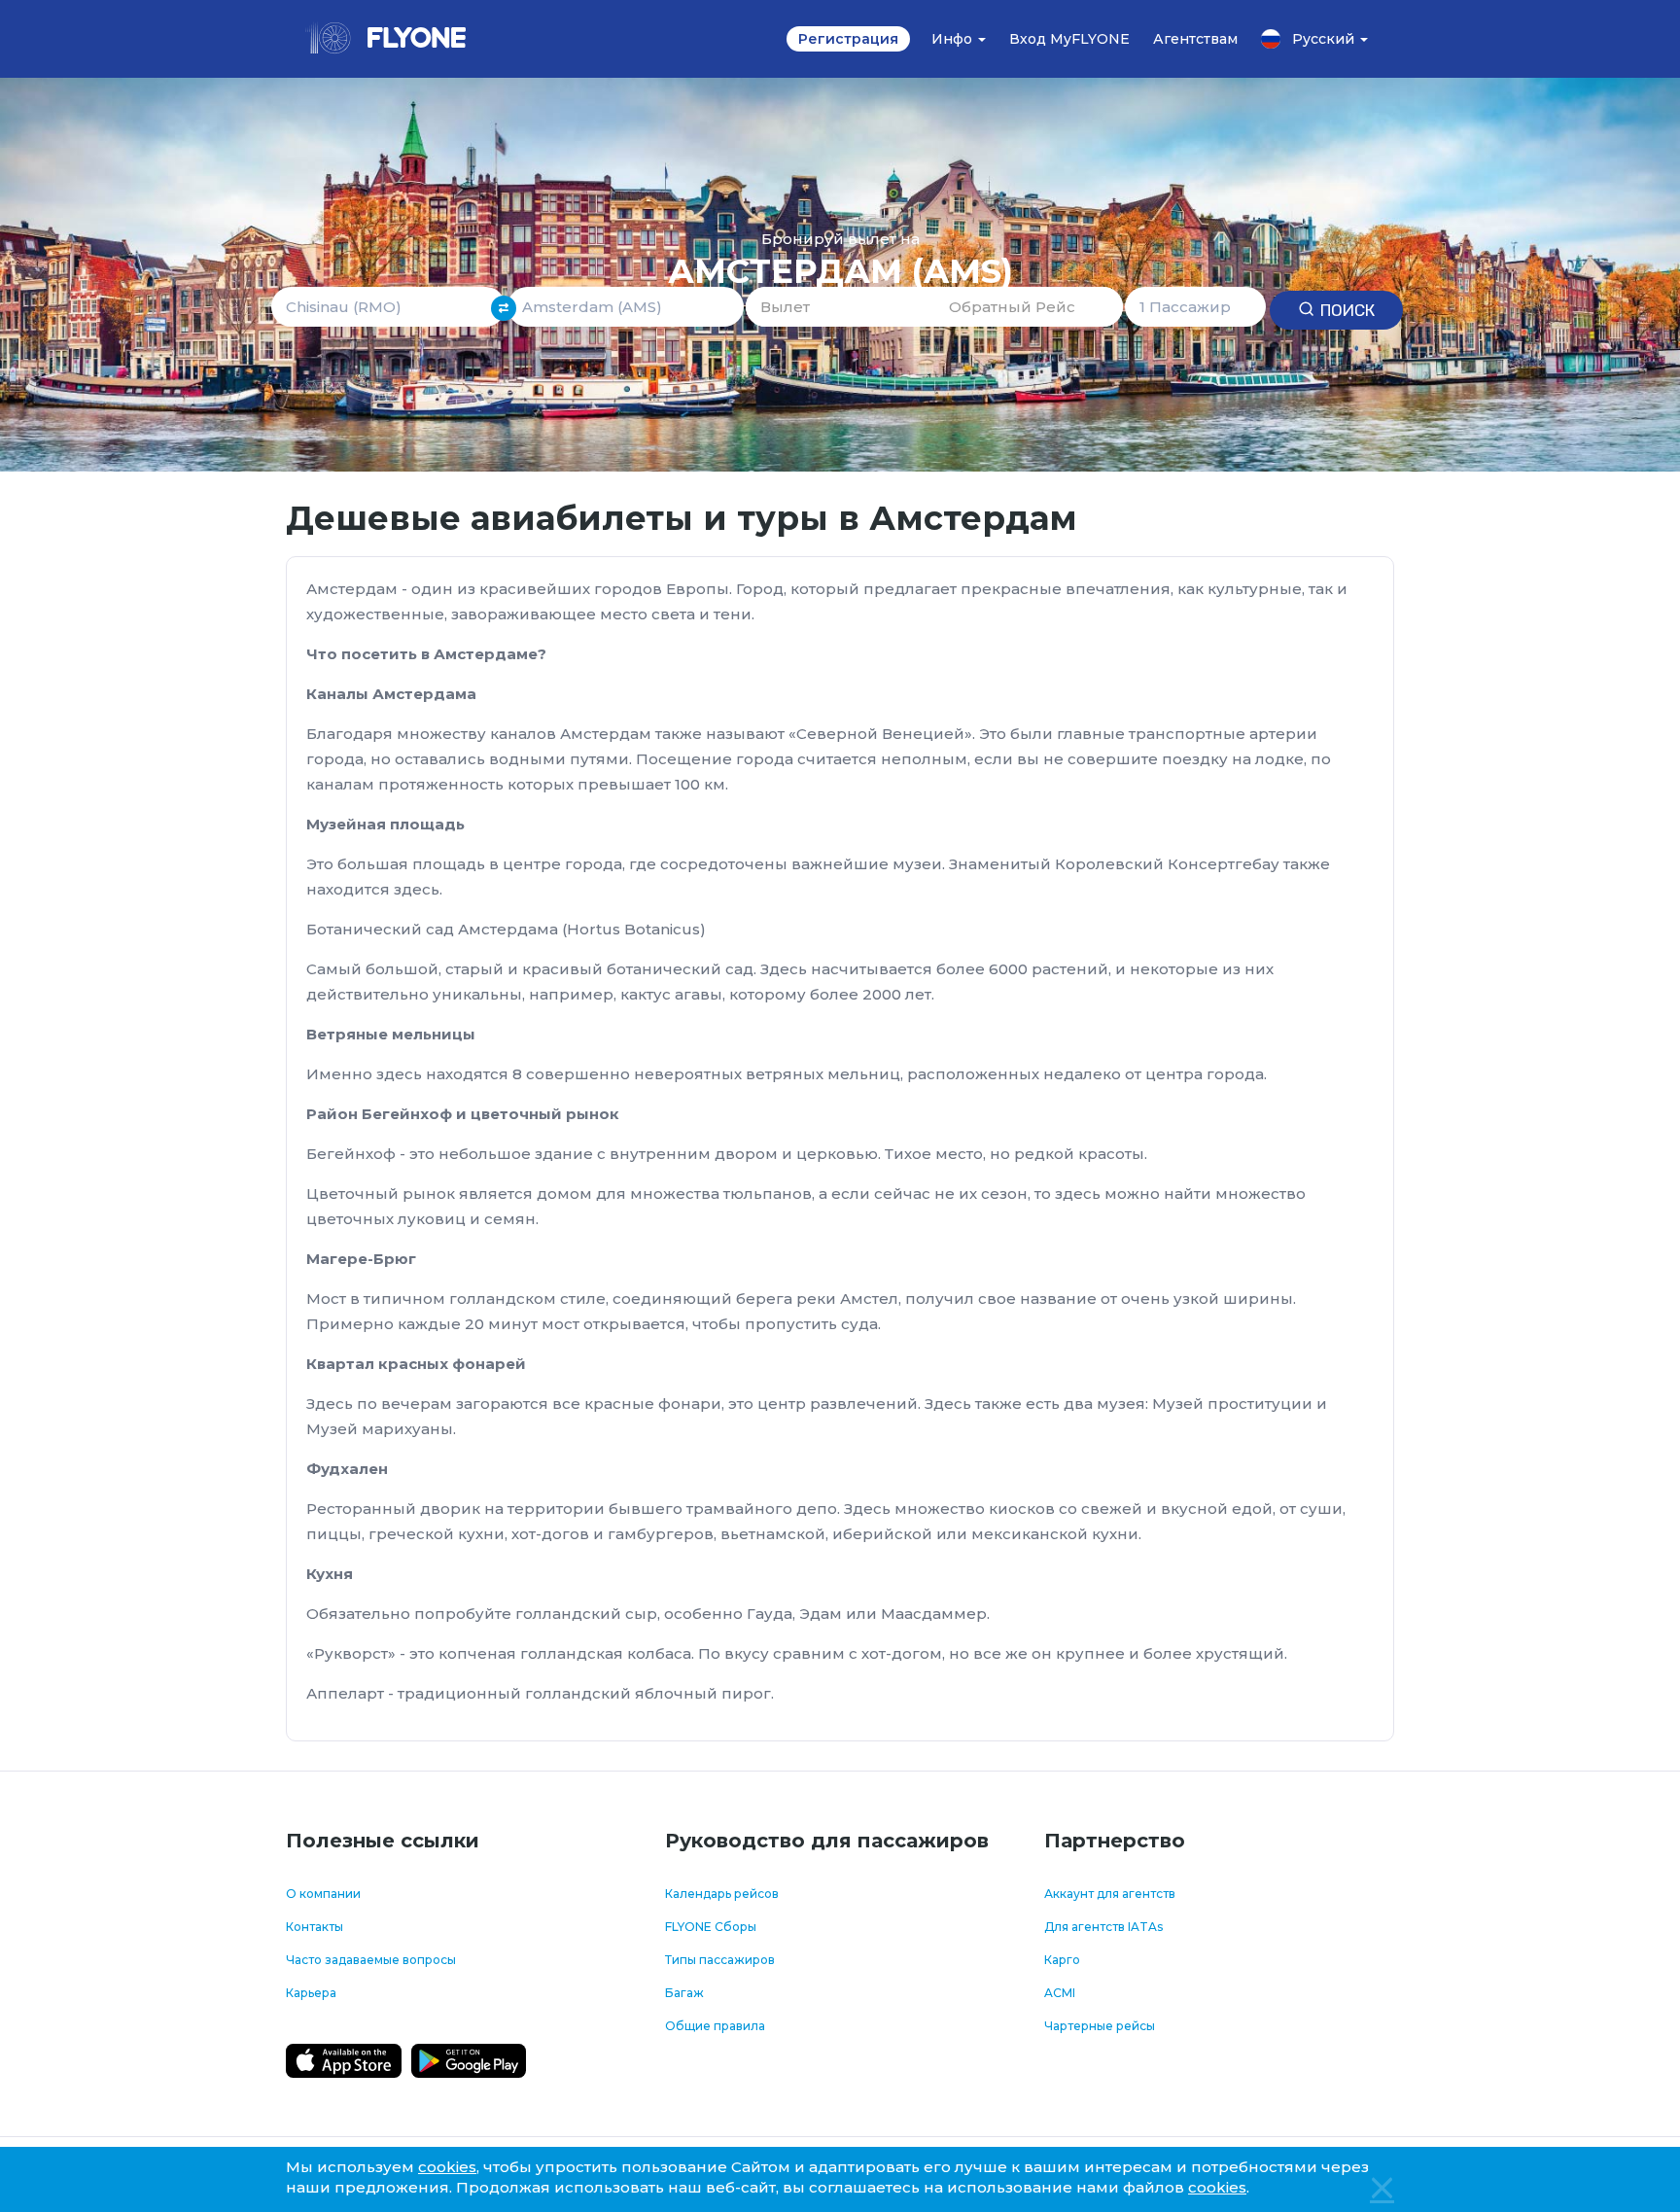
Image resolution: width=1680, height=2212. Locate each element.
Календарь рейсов (722, 1894)
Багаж (684, 1993)
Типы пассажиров (720, 1960)
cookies (447, 2167)
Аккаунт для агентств (1110, 1894)
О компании (323, 1894)
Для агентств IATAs (1103, 1927)
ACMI (1060, 1993)
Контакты (315, 1927)
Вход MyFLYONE (1069, 39)
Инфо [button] (954, 39)
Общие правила (715, 2026)
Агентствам (1195, 39)
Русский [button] (1325, 39)
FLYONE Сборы (711, 1927)
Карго (1062, 1960)
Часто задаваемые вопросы (371, 1960)
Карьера (311, 1993)
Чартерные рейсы (1100, 2026)
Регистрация (848, 39)
